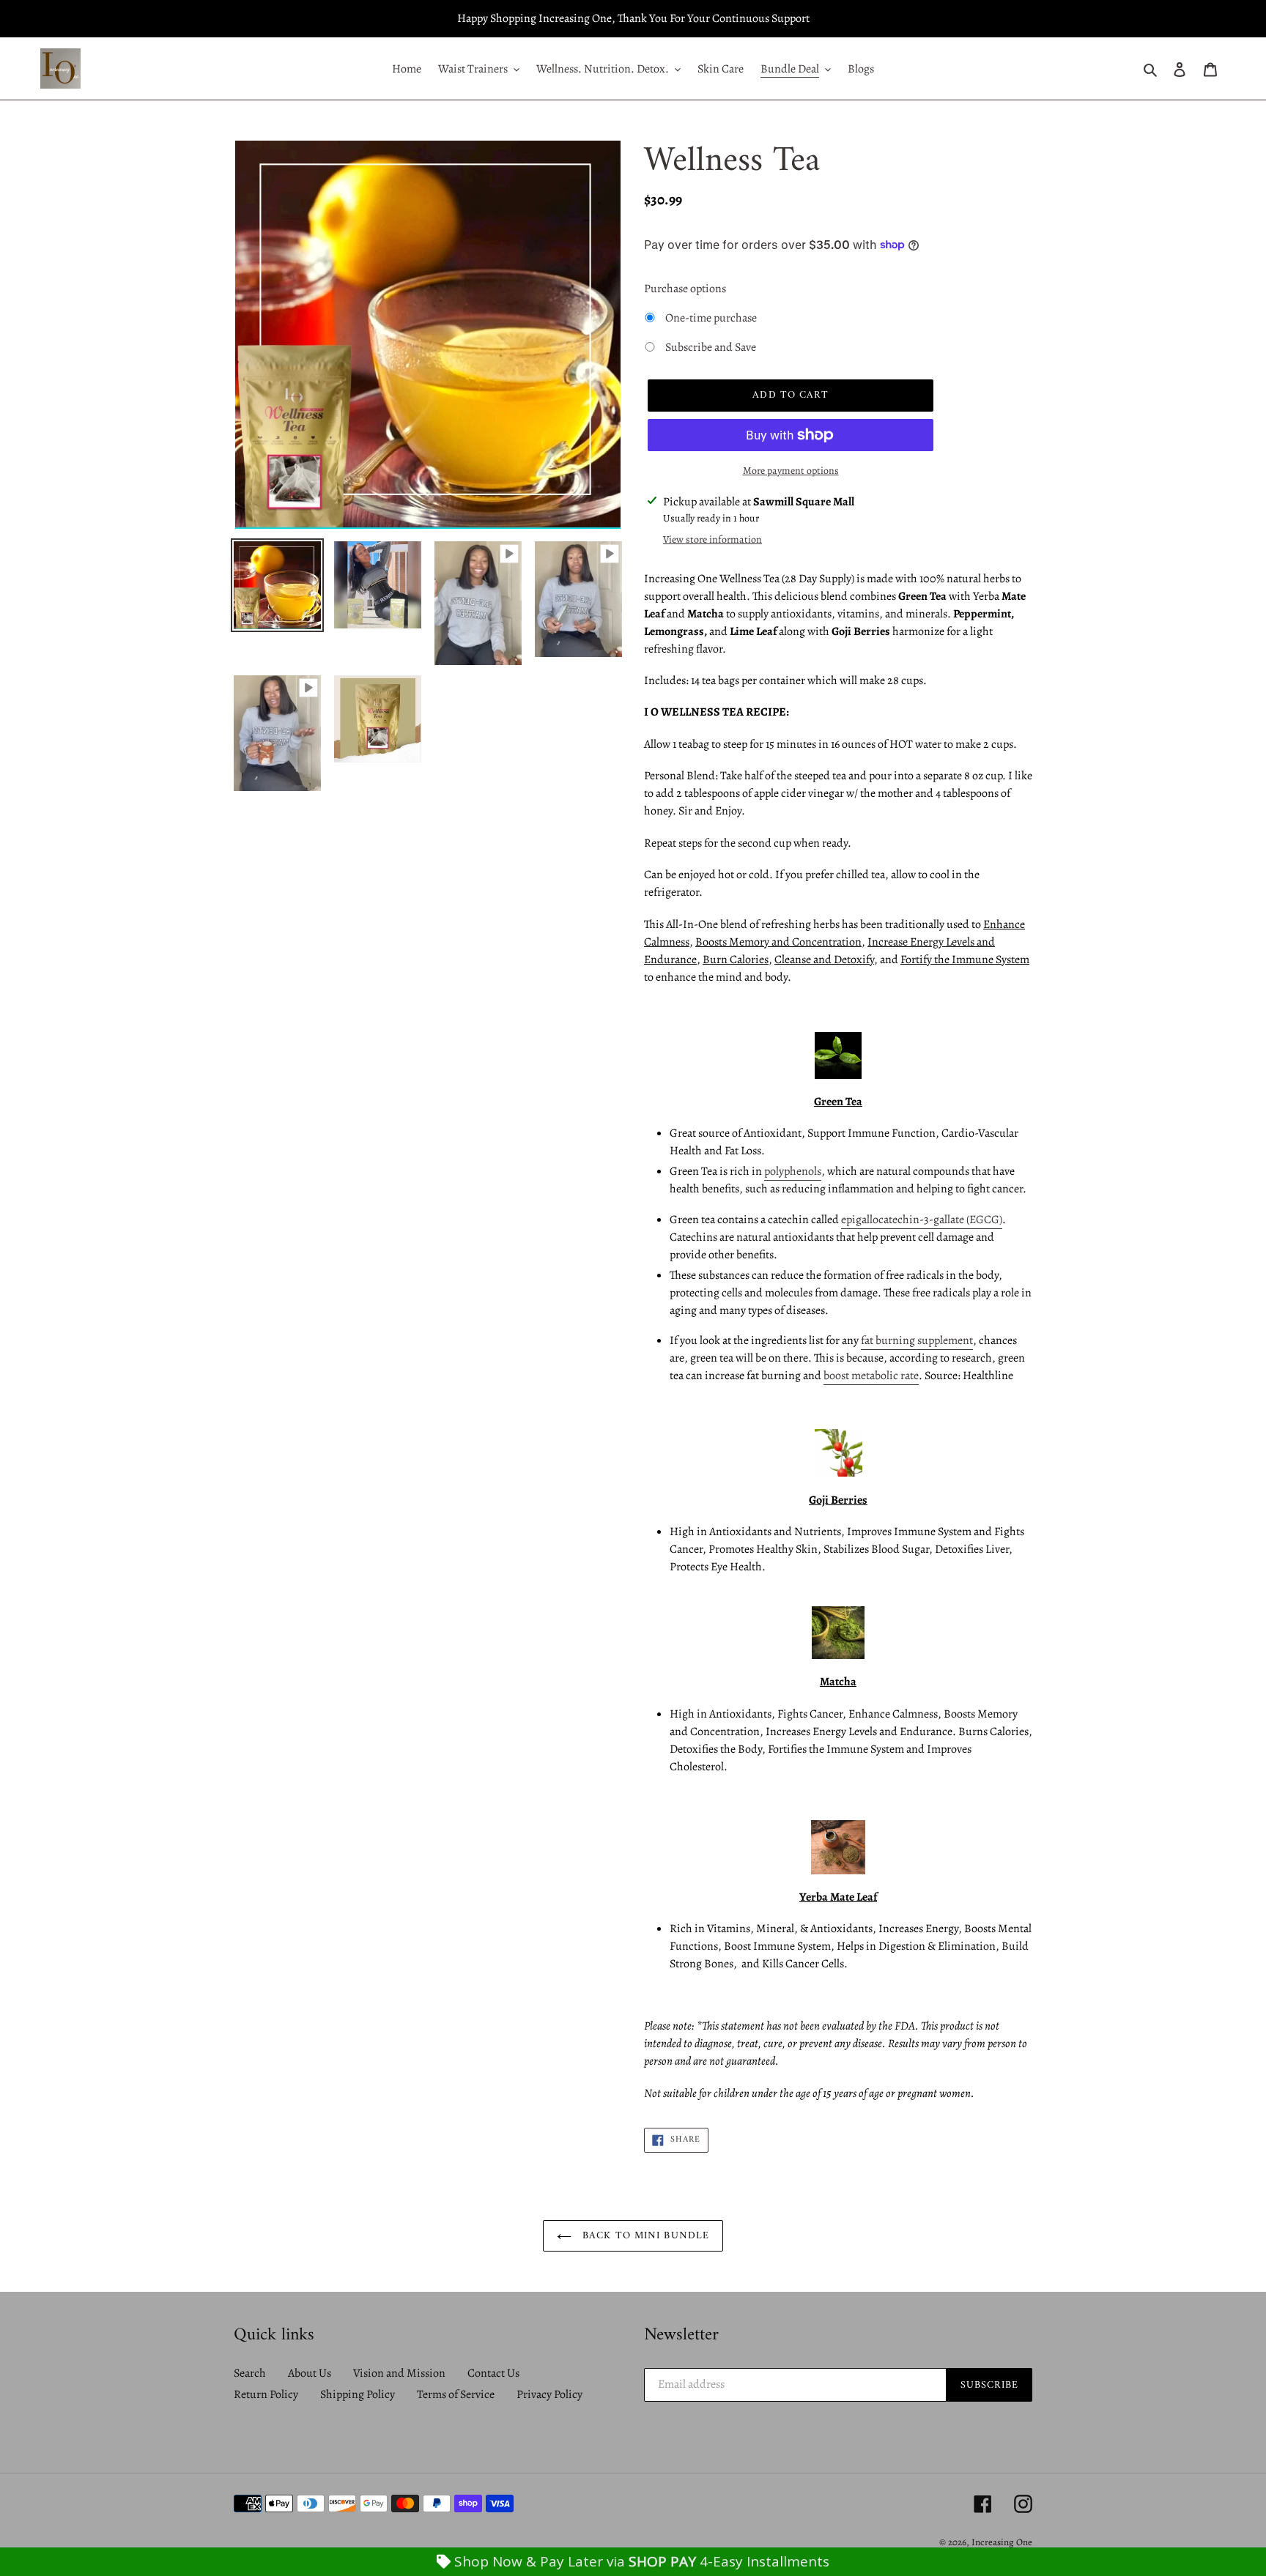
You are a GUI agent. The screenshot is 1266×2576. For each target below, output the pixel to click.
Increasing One (1002, 2542)
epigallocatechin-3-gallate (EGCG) (922, 1220)
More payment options (791, 471)
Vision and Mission (399, 2373)
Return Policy (266, 2394)
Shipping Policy (358, 2394)
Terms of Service (456, 2394)
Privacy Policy (549, 2394)
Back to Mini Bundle (644, 2236)
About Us (310, 2373)
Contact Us (493, 2373)
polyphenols (793, 1171)
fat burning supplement (917, 1340)
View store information (712, 539)
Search (250, 2373)
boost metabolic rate (871, 1376)
